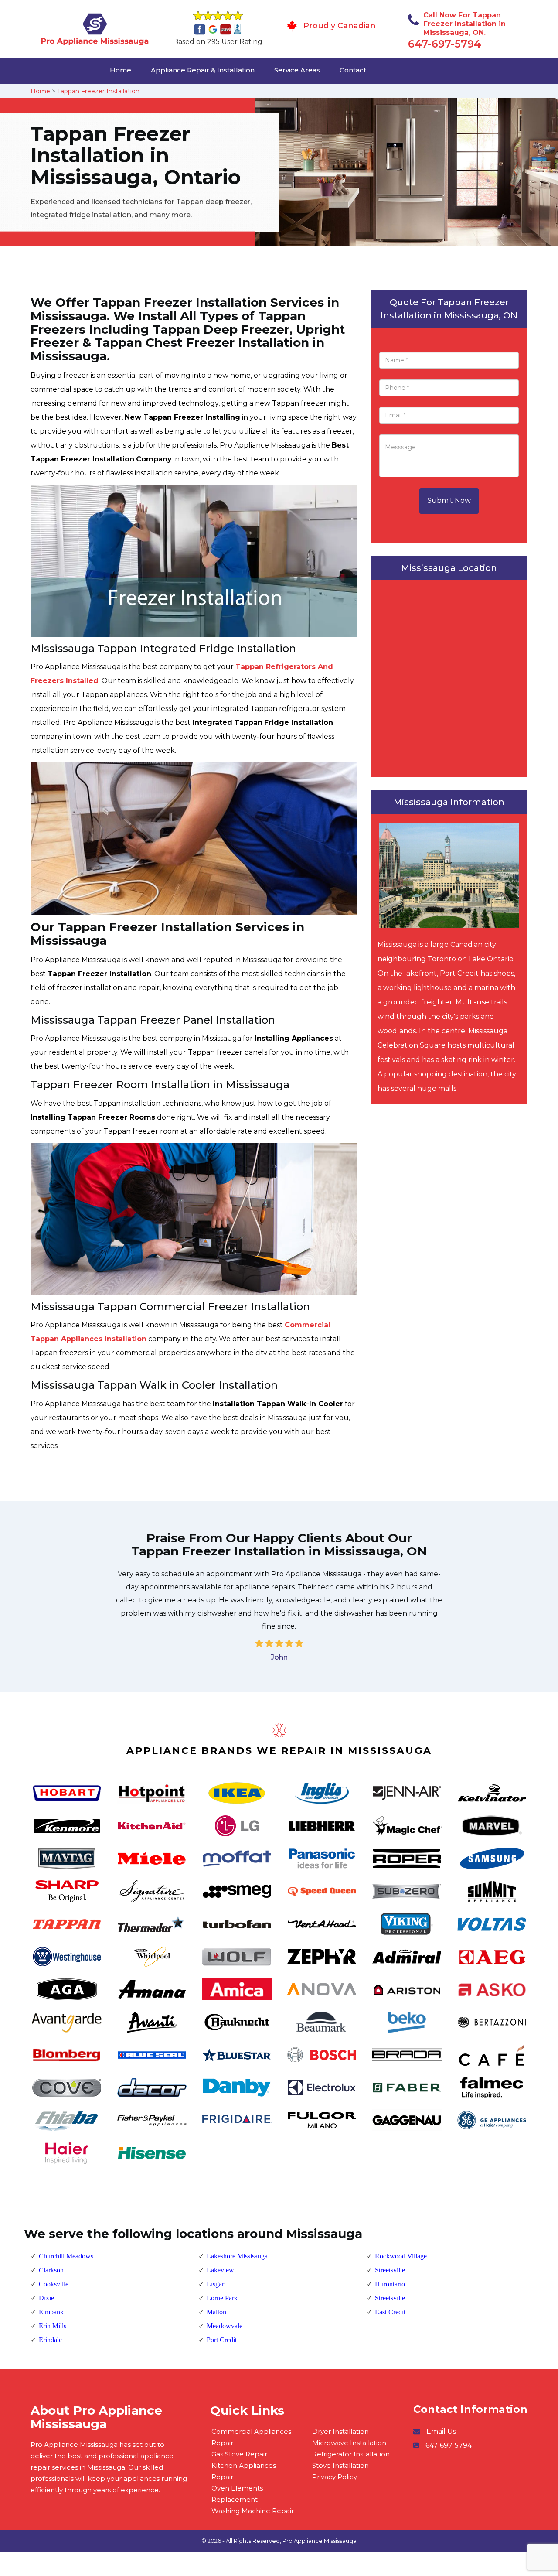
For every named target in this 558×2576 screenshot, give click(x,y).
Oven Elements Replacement (237, 2494)
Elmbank (51, 2312)
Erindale (50, 2340)
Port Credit (222, 2340)
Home (121, 70)
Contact (353, 70)
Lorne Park (222, 2298)
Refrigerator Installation (351, 2454)
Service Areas (297, 70)
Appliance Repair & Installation (203, 70)
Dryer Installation (340, 2431)
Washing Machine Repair (253, 2511)
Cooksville (54, 2284)
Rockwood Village (401, 2256)
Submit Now (449, 501)
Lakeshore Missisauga (237, 2256)
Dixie (46, 2298)
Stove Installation (340, 2465)
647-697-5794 (445, 44)
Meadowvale (225, 2326)
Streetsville (390, 2270)
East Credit (390, 2312)
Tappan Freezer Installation (98, 91)
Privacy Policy (335, 2477)
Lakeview (220, 2270)
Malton (216, 2312)
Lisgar (215, 2284)
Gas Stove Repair (239, 2454)
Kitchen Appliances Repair (244, 2471)
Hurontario (390, 2284)
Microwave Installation (349, 2443)
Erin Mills (53, 2326)
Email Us (441, 2431)
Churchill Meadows (66, 2256)
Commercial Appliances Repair (251, 2437)
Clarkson (51, 2270)
